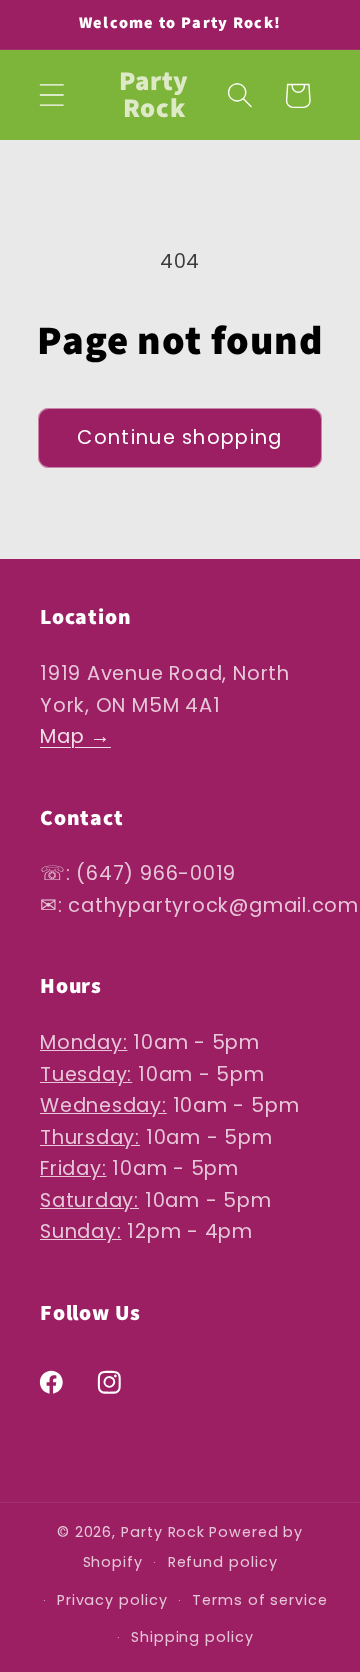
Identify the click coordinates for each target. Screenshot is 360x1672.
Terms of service (260, 1600)
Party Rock (163, 1532)
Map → (75, 736)
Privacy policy (112, 1600)
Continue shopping (179, 437)
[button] (51, 95)
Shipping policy (192, 1637)
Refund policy (223, 1562)
